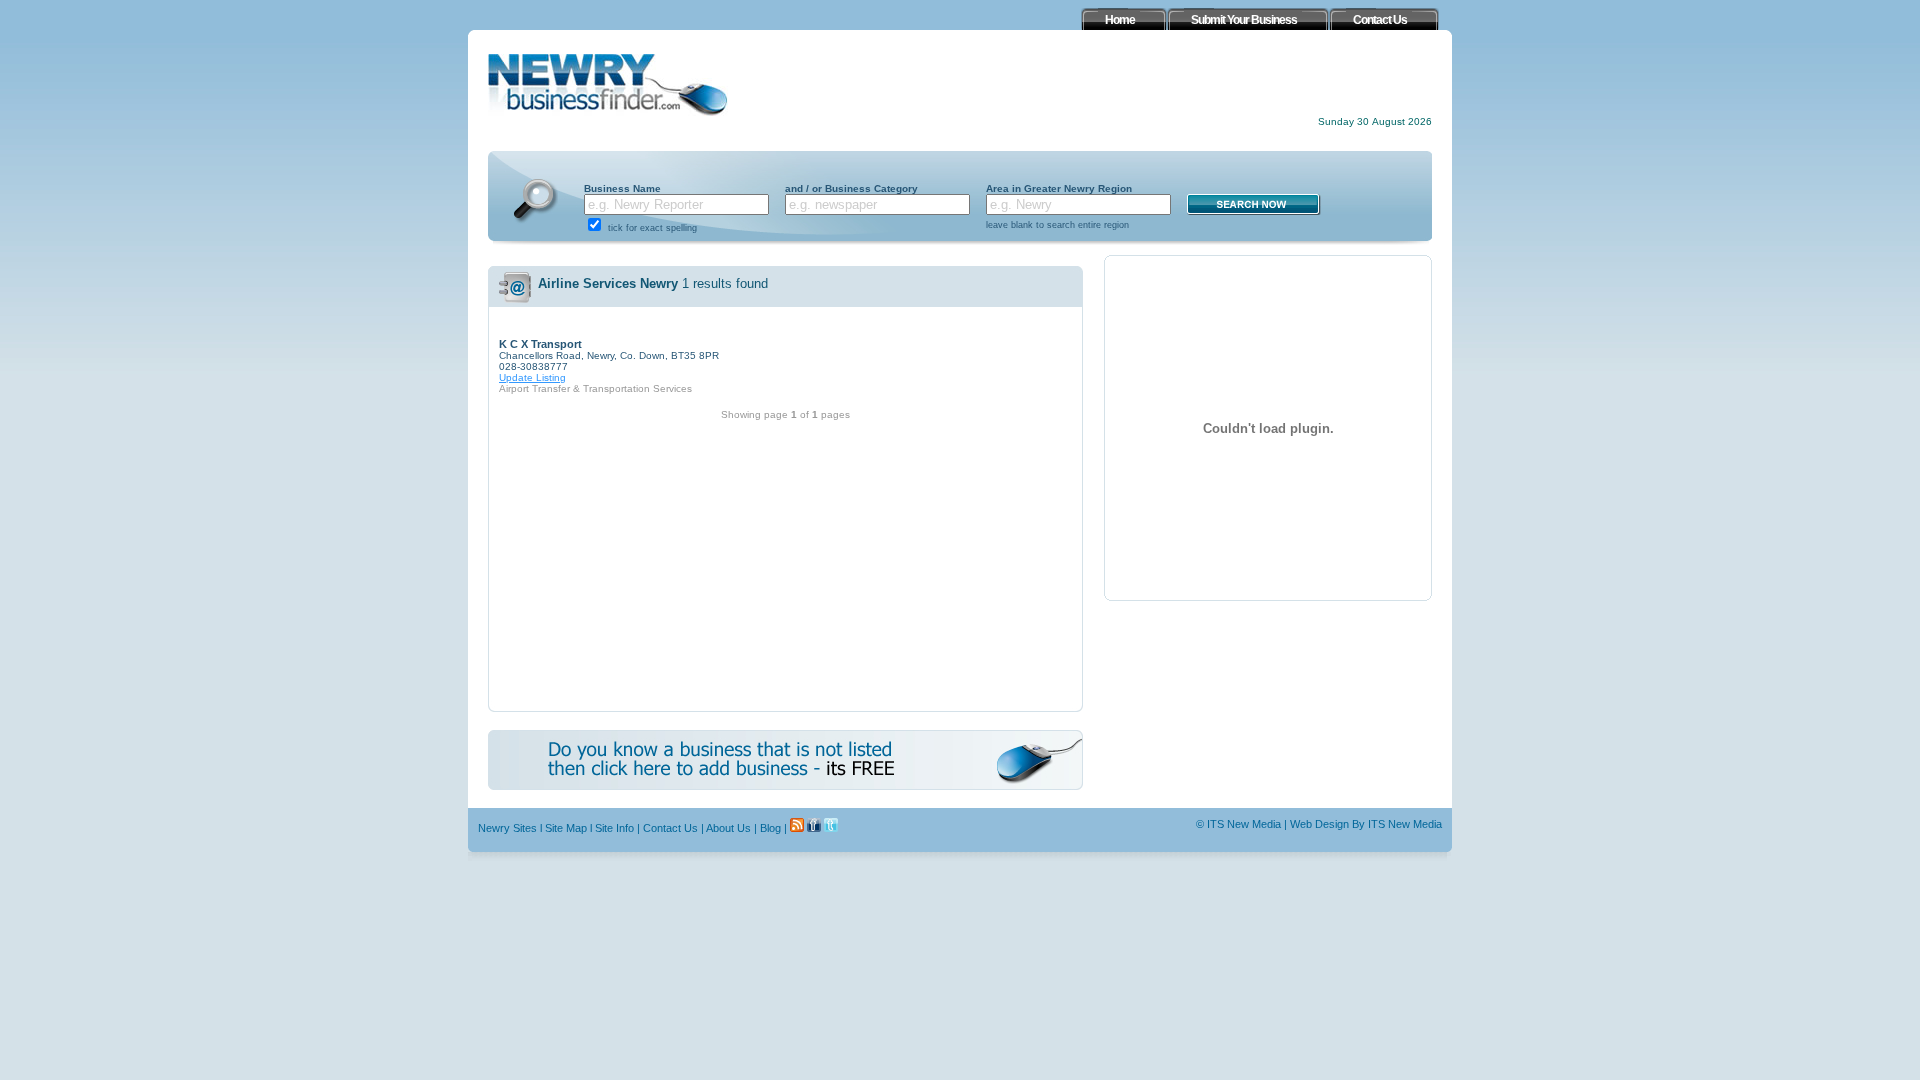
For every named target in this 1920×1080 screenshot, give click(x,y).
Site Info (614, 828)
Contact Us (670, 828)
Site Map (566, 828)
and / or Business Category (851, 188)
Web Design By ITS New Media (1366, 824)
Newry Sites (507, 828)
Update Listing (532, 377)
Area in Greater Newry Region (1059, 188)
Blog (770, 828)
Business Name (622, 188)
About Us (728, 828)
